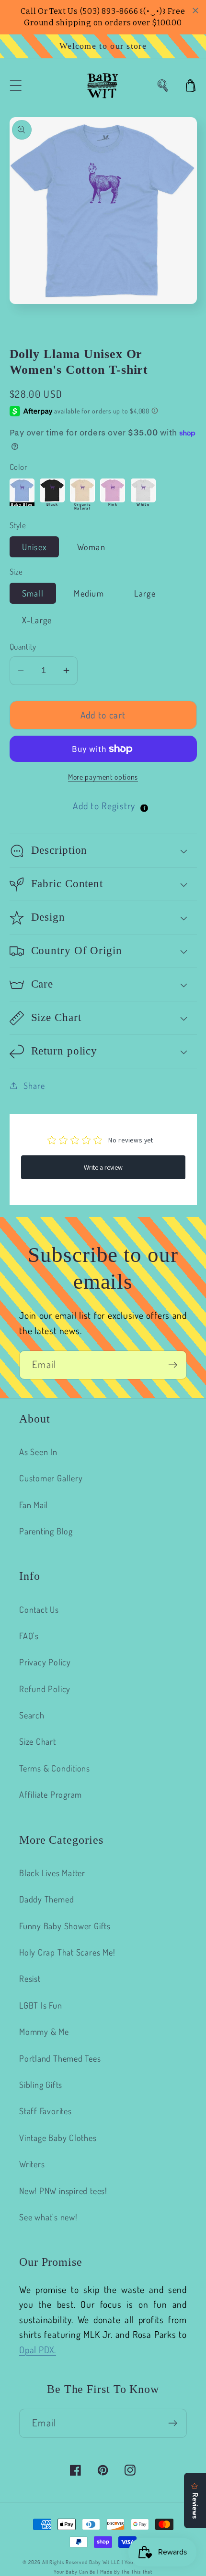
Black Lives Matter (52, 1873)
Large (145, 593)
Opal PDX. (38, 2350)
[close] (195, 11)
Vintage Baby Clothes (58, 2137)
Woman (92, 547)
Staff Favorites (46, 2111)
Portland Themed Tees (60, 2058)
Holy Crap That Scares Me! (67, 1952)
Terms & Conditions (55, 1768)
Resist (30, 1978)
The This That (137, 2572)
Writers (32, 2164)
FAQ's (29, 1636)
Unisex (34, 547)
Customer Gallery (51, 1478)
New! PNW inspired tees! (63, 2190)
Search (32, 1715)
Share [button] (34, 1085)
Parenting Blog (46, 1531)
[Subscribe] (173, 1365)
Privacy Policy (45, 1662)
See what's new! (48, 2217)
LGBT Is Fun (41, 2005)
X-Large (37, 620)
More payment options (103, 777)
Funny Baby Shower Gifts (65, 1926)
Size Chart (38, 1741)
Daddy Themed (46, 1899)
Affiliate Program (51, 1794)
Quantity (23, 647)
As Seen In (38, 1451)
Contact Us (39, 1609)
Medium (89, 593)
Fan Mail (34, 1505)
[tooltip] (144, 808)
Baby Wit (100, 2562)
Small (33, 593)
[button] (16, 86)
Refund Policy (45, 1689)
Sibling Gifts (41, 2084)
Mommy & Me (44, 2031)
